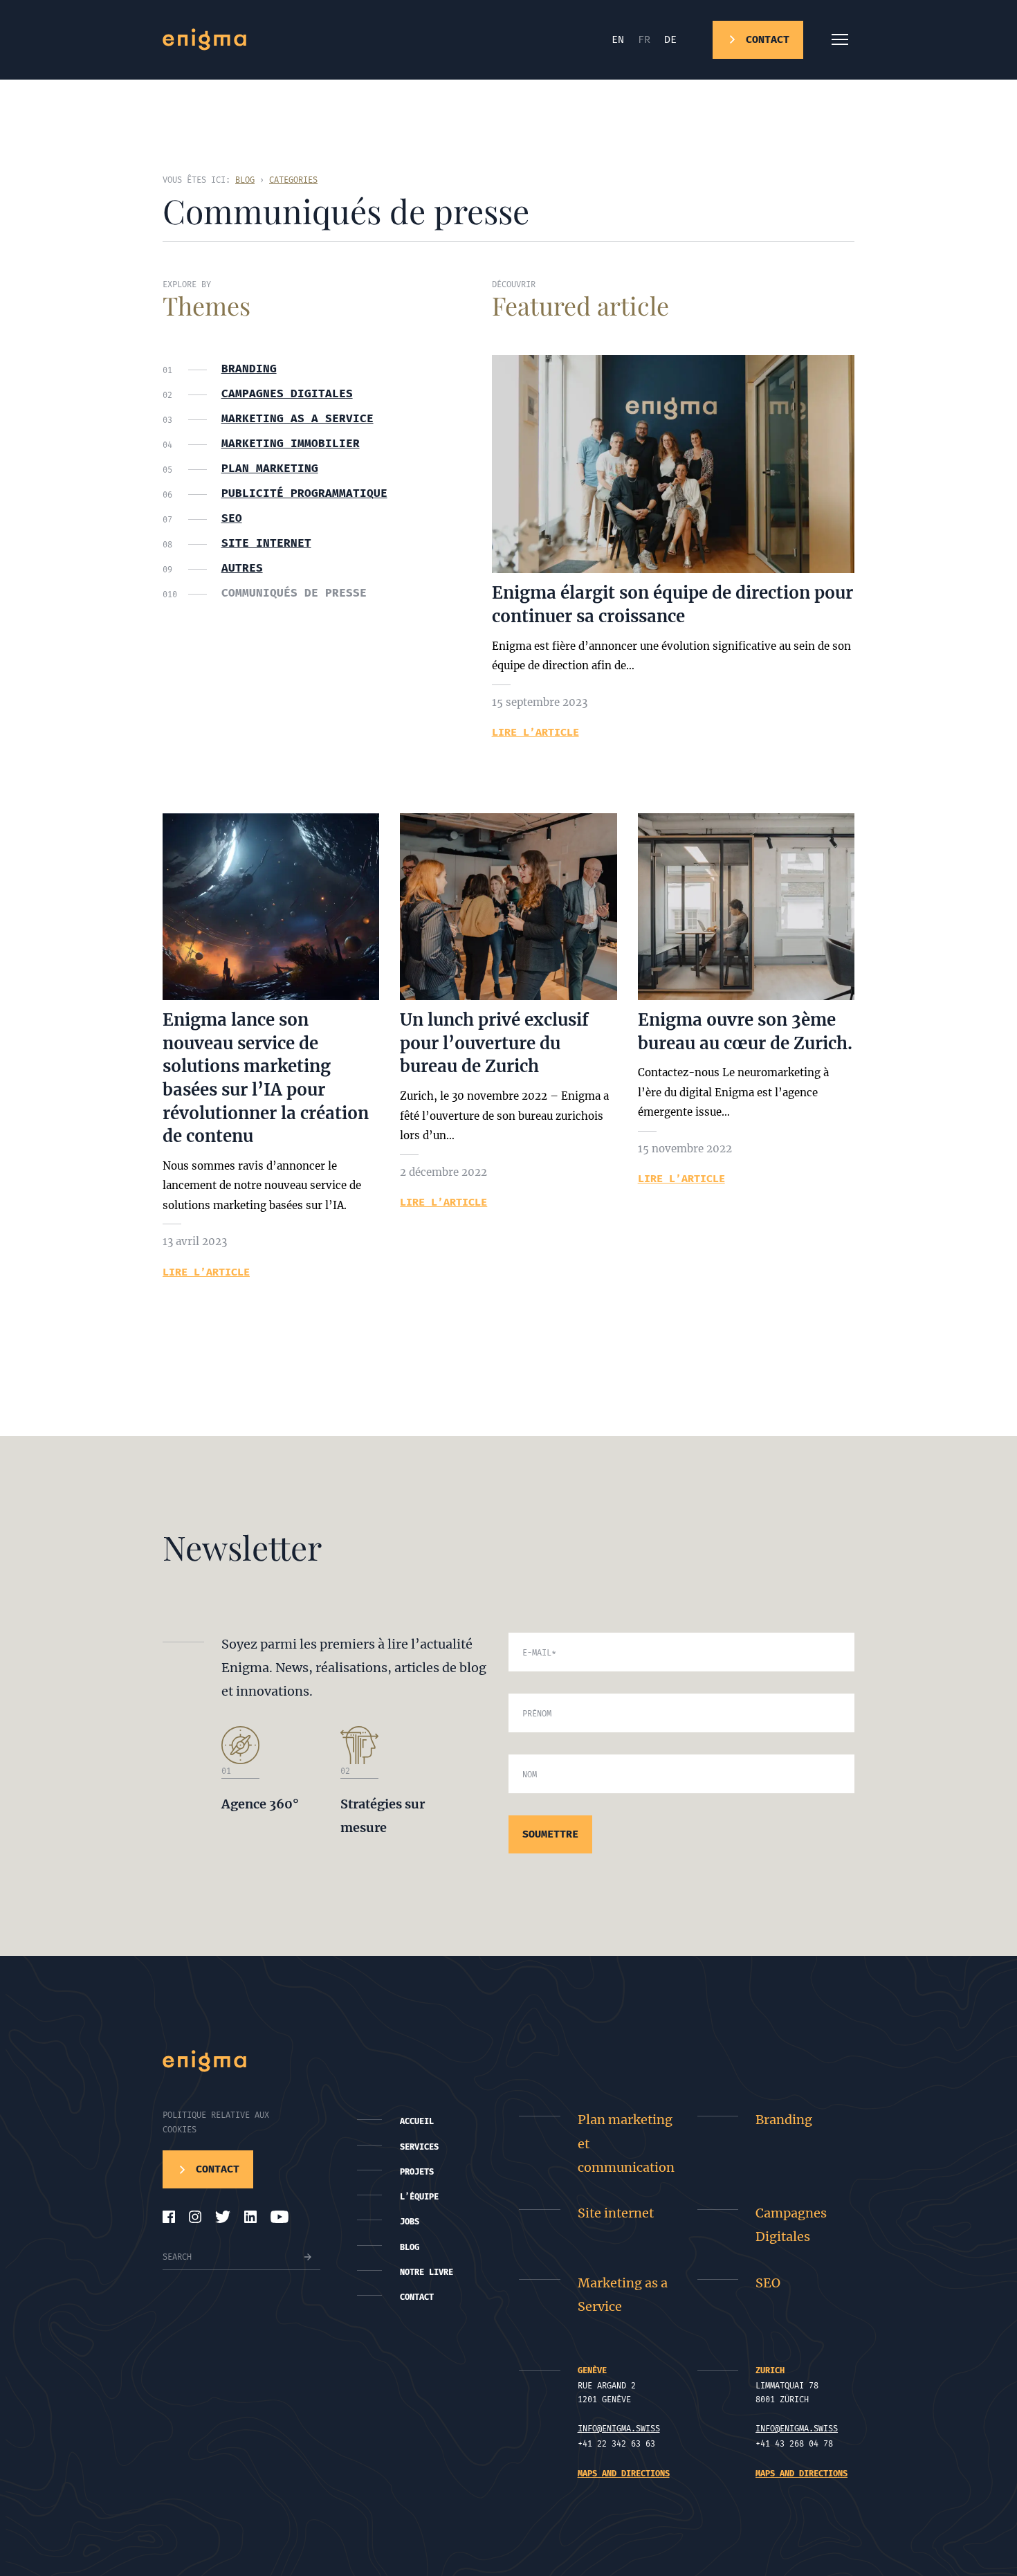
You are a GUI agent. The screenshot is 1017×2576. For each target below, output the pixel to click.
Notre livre (427, 2272)
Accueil (417, 2121)
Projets (417, 2172)
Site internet (266, 543)
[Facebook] (169, 2217)
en (618, 39)
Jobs (410, 2222)
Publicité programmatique (304, 493)
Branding (249, 369)
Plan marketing (270, 469)
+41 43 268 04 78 (794, 2444)
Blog (410, 2247)
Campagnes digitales (287, 394)
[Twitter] (223, 2217)
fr (644, 39)
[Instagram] (195, 2217)
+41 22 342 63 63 (616, 2444)
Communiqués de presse (294, 593)
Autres (242, 568)
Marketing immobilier (291, 444)
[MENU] (840, 39)
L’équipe (419, 2197)
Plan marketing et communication (626, 2143)
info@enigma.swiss (619, 2429)
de (670, 39)
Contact (417, 2297)
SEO (232, 518)
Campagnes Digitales (791, 2225)
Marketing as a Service (297, 419)
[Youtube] (280, 2217)
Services (419, 2147)
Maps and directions (624, 2474)
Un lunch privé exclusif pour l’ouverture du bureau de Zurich (494, 1043)
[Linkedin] (250, 2217)
